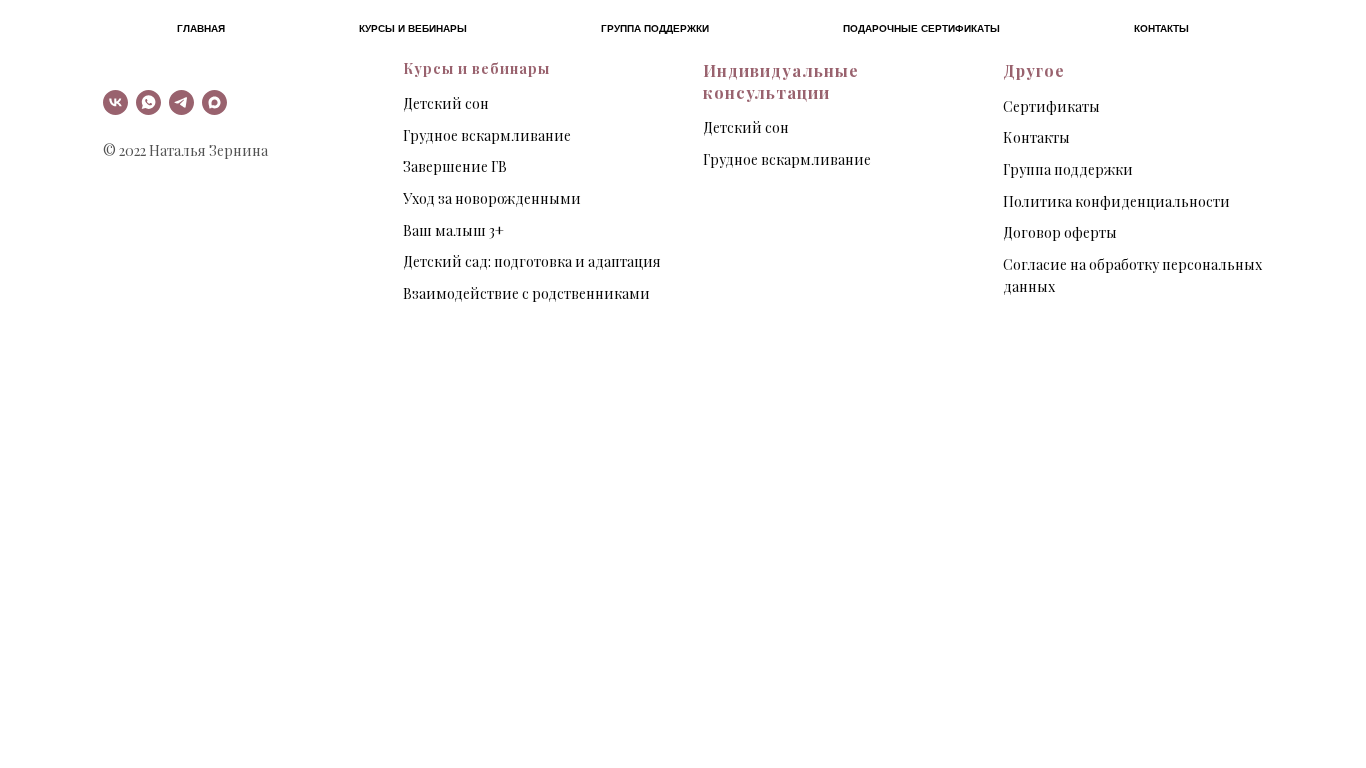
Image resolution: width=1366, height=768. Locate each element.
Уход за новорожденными (492, 198)
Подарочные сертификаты (921, 28)
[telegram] (181, 102)
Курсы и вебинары (413, 28)
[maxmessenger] (214, 102)
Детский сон (446, 103)
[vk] (115, 102)
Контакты (1161, 28)
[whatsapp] (148, 102)
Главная (201, 28)
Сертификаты (1051, 106)
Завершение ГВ (455, 166)
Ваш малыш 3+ (453, 230)
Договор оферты (1060, 232)
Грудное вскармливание (487, 135)
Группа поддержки (655, 28)
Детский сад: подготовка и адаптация (532, 261)
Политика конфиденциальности (1116, 201)
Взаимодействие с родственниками (526, 293)
